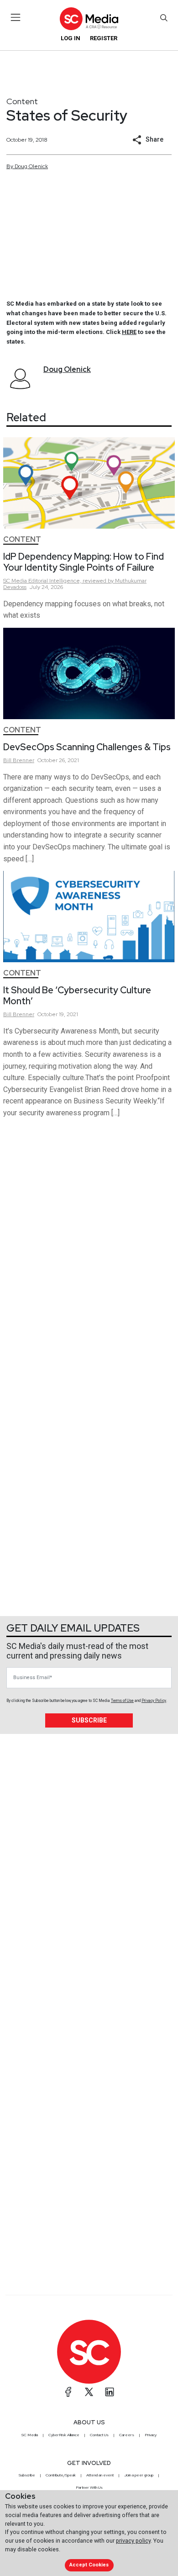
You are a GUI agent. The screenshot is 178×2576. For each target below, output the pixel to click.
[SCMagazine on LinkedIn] (110, 2392)
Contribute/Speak (61, 2475)
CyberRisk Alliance (64, 2435)
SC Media (30, 2435)
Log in (71, 38)
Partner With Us (89, 2487)
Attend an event (100, 2475)
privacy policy (133, 2541)
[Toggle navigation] (16, 17)
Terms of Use (122, 1701)
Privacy (151, 2435)
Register (104, 38)
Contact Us (99, 2435)
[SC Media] (89, 19)
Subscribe (89, 1720)
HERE (129, 332)
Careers (127, 2435)
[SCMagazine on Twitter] (89, 2392)
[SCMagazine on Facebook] (68, 2392)
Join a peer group (139, 2475)
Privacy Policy (154, 1701)
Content (22, 101)
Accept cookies (89, 2565)
